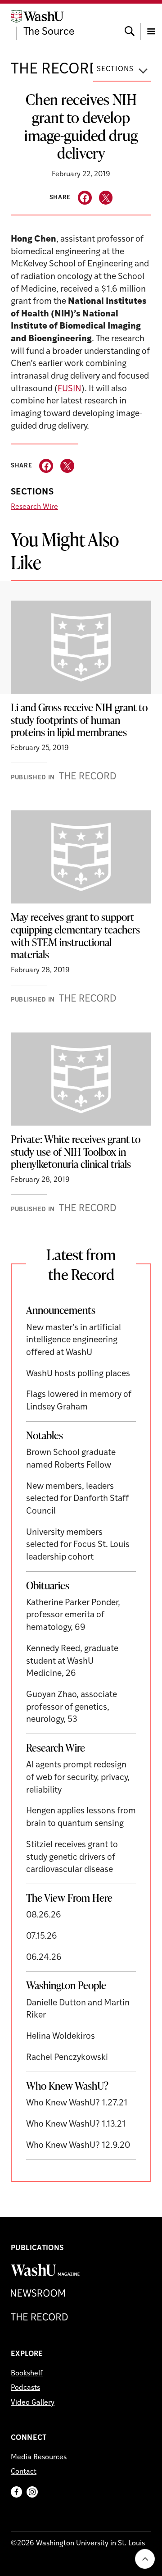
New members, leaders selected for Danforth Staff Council (77, 1499)
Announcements (61, 1310)
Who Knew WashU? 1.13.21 (76, 2125)
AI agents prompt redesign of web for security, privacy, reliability (78, 1778)
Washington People (66, 1985)
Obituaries (48, 1585)
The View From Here (69, 1898)
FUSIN (70, 389)
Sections (115, 69)
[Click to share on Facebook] (85, 198)
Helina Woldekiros (61, 2037)
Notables (45, 1435)
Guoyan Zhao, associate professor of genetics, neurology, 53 (72, 1707)
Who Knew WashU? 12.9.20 (78, 2146)
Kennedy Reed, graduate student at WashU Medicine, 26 (72, 1661)
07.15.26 (42, 1937)
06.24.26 (44, 1958)
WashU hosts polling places (78, 1374)
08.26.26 (44, 1915)
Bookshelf (27, 2374)
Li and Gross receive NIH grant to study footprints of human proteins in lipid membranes (79, 720)
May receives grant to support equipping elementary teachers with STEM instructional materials (75, 936)
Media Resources (39, 2457)
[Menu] (151, 23)
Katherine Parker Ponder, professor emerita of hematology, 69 (73, 1615)
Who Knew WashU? (67, 2086)
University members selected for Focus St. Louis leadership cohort (78, 1545)
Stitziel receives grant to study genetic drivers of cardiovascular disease (72, 1858)
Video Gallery (33, 2403)
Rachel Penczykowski (67, 2058)
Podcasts (25, 2388)
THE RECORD (55, 70)
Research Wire (34, 507)
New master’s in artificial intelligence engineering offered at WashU (74, 1341)
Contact (24, 2472)
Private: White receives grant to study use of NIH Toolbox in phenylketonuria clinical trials (76, 1151)
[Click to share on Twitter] (106, 198)
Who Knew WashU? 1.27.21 (77, 2103)
